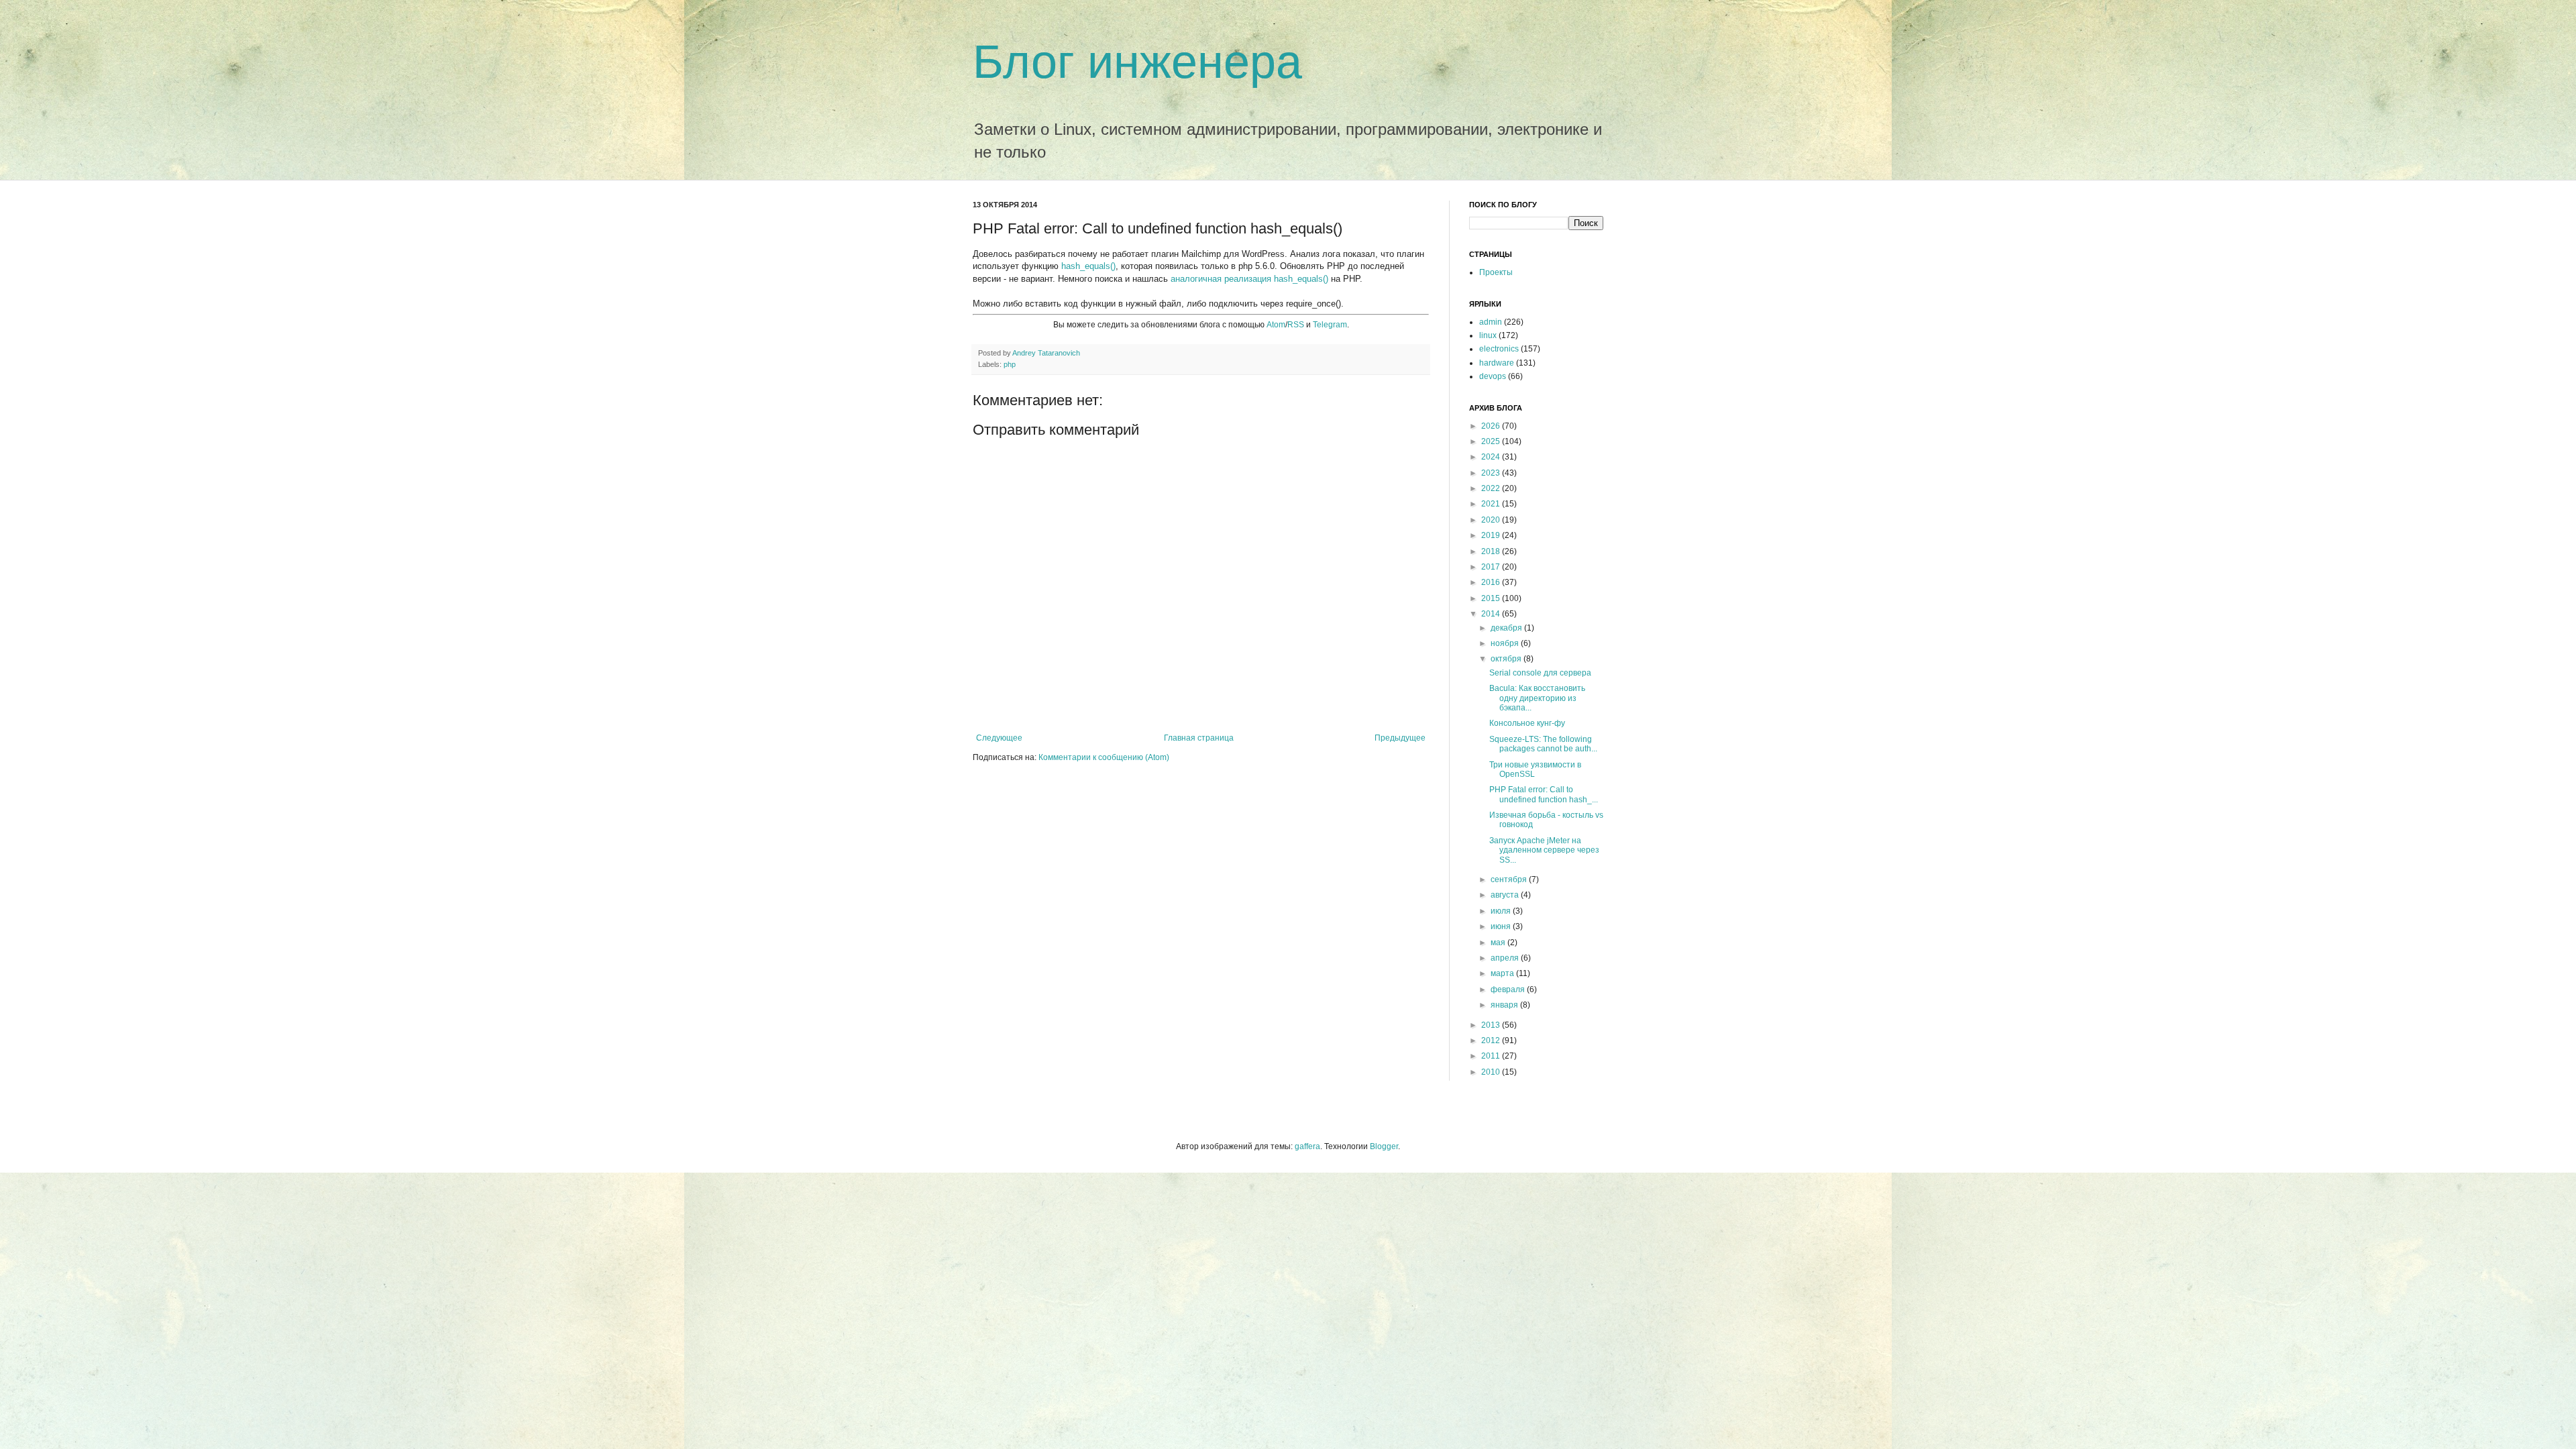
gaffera (1307, 1146)
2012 (1492, 1040)
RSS (1296, 325)
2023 (1492, 473)
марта (1503, 973)
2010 (1492, 1072)
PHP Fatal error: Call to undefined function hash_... (1544, 794)
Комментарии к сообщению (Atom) (1104, 757)
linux (1488, 335)
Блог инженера (1137, 62)
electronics (1499, 349)
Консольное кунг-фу (1527, 723)
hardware (1497, 363)
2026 (1492, 426)
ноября (1506, 643)
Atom (1276, 325)
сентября (1510, 879)
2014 (1492, 614)
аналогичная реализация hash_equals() (1249, 279)
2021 (1492, 504)
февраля (1509, 989)
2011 (1492, 1056)
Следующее (999, 738)
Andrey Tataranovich (1046, 353)
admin (1491, 322)
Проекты (1496, 272)
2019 (1492, 535)
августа (1506, 895)
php (1010, 364)
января (1505, 1005)
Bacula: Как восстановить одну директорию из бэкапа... (1537, 698)
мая (1499, 943)
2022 (1492, 488)
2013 (1492, 1025)
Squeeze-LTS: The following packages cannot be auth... (1543, 744)
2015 (1492, 598)
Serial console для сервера (1540, 673)
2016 (1492, 582)
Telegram (1330, 325)
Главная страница (1199, 738)
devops (1493, 376)
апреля (1506, 958)
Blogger (1384, 1146)
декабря (1507, 628)
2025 (1492, 441)
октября (1507, 659)
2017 (1492, 567)
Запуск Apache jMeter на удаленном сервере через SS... (1544, 850)
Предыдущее (1400, 738)
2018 (1492, 551)
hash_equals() (1088, 266)
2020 (1492, 520)
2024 (1492, 457)
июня (1502, 926)
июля (1502, 911)
